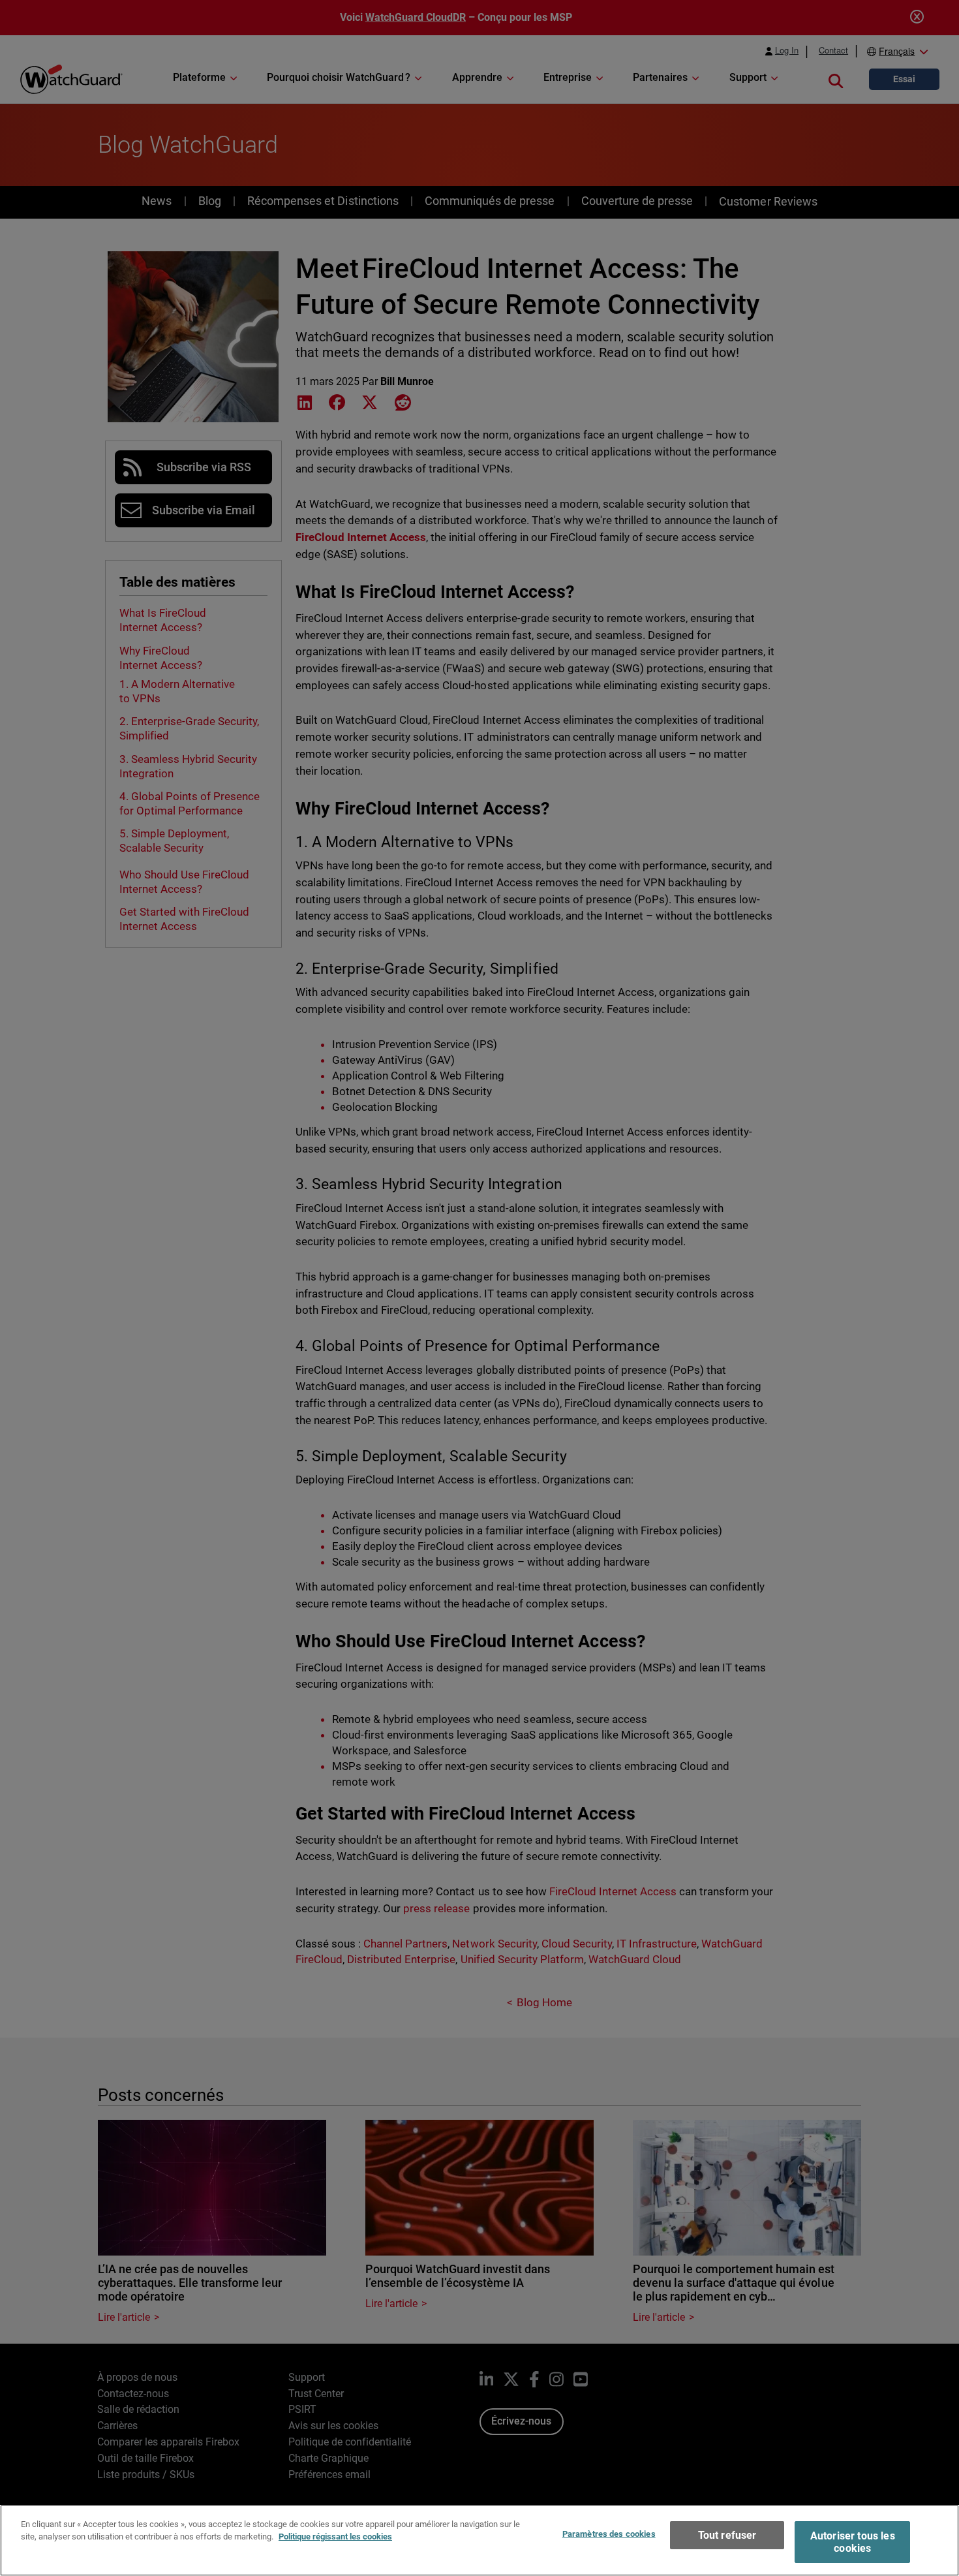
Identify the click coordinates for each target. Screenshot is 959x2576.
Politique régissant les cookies (335, 2537)
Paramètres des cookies (609, 2534)
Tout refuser (727, 2535)
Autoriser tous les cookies (853, 2542)
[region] (479, 2540)
